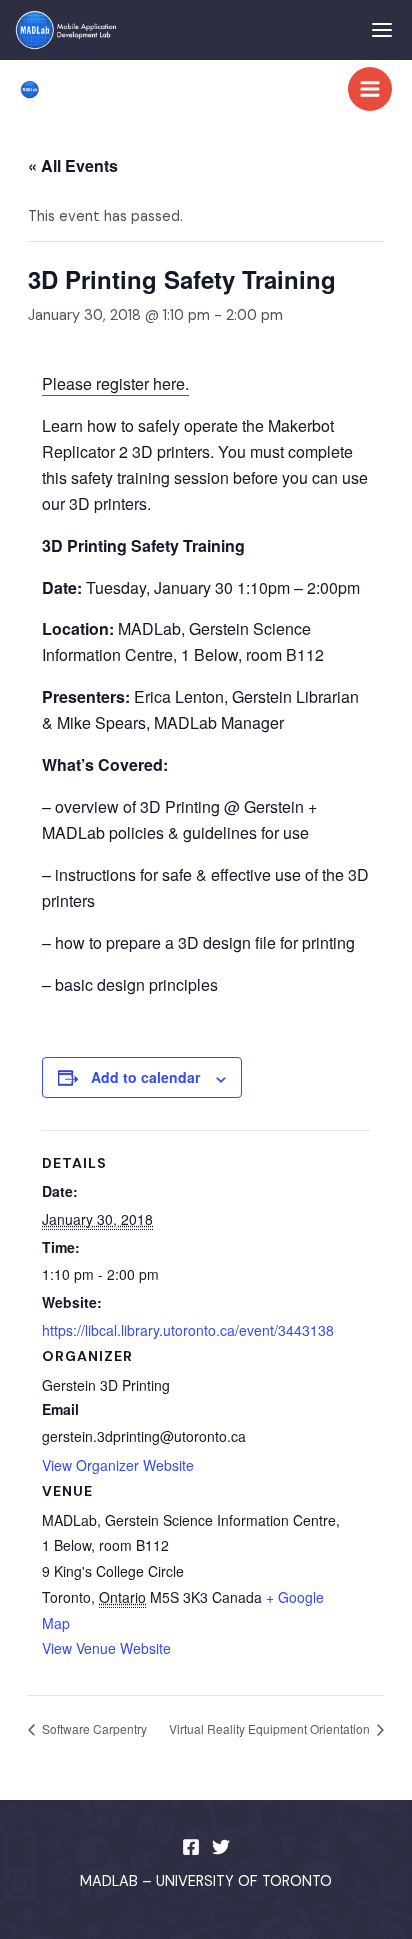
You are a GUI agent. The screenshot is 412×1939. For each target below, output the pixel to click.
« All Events (73, 165)
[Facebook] (191, 1847)
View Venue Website (106, 1648)
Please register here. (115, 383)
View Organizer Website (118, 1465)
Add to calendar (145, 1077)
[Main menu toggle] (370, 89)
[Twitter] (221, 1847)
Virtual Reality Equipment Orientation (271, 1728)
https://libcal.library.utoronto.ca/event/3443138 (188, 1330)
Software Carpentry (93, 1728)
